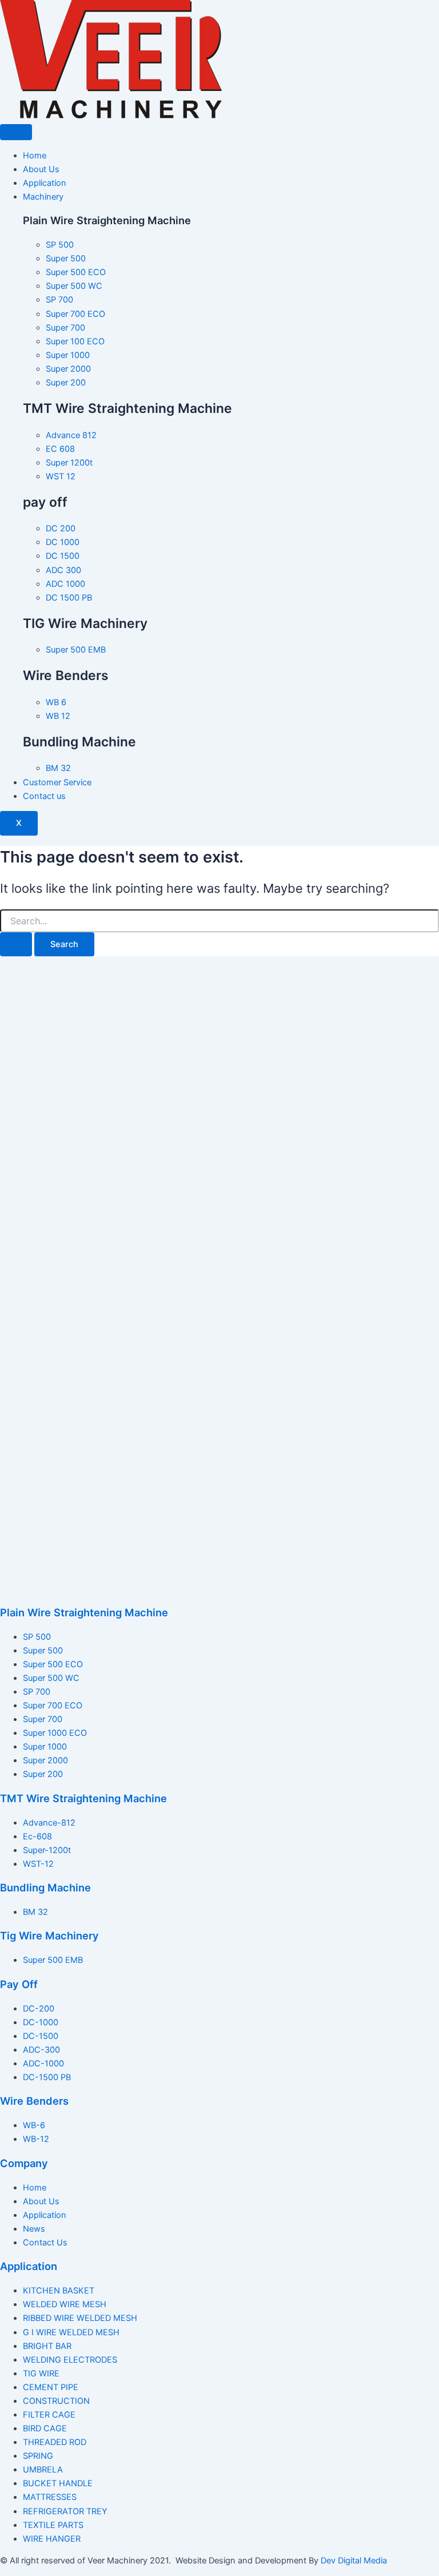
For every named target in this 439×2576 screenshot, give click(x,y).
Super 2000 (45, 1760)
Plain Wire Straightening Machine (84, 1612)
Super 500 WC (51, 1678)
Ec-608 (37, 1836)
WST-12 (38, 1864)
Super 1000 (45, 1747)
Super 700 (43, 1719)
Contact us (44, 796)
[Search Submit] (16, 945)
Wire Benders (34, 2101)
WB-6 (34, 2125)
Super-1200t (47, 1850)
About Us (41, 169)
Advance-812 (49, 1823)
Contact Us (45, 2243)
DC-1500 (41, 2036)
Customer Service (57, 782)
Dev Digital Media (354, 2561)
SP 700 (37, 1692)
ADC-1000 (43, 2064)
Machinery (43, 197)
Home (35, 156)
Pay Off (19, 1984)
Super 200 (43, 1774)
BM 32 (35, 1912)
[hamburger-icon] (16, 132)
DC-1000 (41, 2022)
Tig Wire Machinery (49, 1935)
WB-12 (36, 2139)
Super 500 (43, 1651)
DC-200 (39, 2009)
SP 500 (37, 1637)
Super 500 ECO (53, 1664)
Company (24, 2163)
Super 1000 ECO (55, 1733)
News (34, 2229)
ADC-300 (41, 2050)
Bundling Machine (45, 1887)
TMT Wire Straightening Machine (83, 1798)
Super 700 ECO (53, 1706)
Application (45, 183)
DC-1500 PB (47, 2077)
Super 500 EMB (53, 1960)
